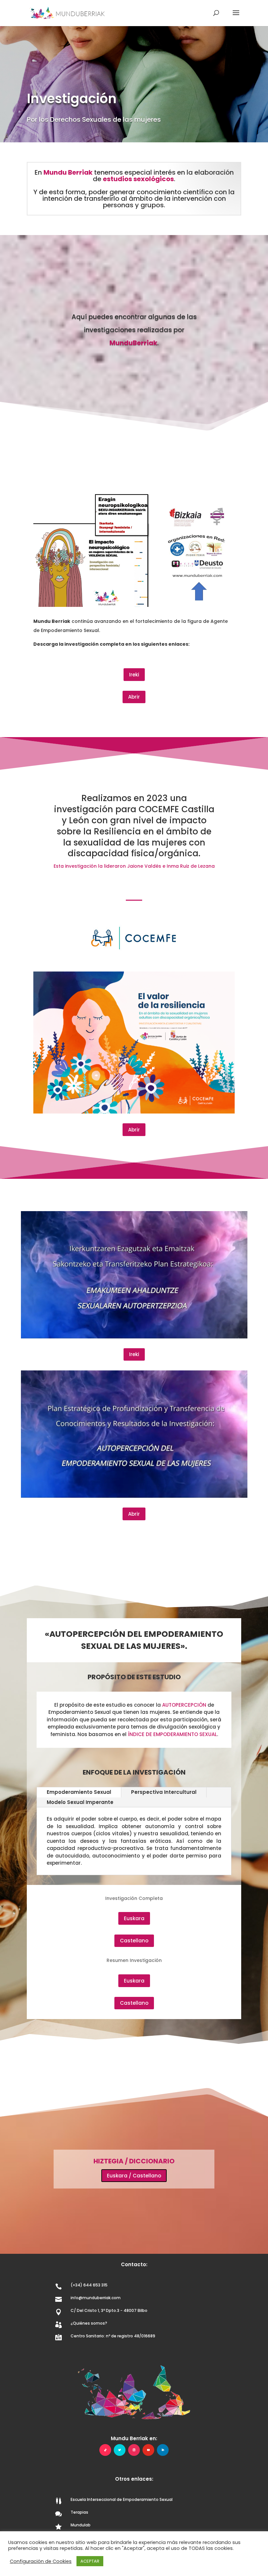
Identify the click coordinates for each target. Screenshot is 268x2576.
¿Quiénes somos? (89, 2323)
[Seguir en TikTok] (105, 2450)
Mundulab (81, 2525)
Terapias (79, 2512)
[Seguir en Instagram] (134, 2450)
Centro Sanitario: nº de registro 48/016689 (113, 2336)
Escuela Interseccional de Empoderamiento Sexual (122, 2499)
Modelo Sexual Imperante (80, 1802)
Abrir (134, 697)
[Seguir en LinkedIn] (163, 2450)
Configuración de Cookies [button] (41, 2561)
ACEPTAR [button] (90, 2561)
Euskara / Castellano (134, 2176)
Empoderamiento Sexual (79, 1792)
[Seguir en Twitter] (120, 2450)
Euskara (134, 1918)
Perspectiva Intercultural (164, 1792)
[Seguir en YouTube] (148, 2450)
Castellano (134, 1941)
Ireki (134, 675)
